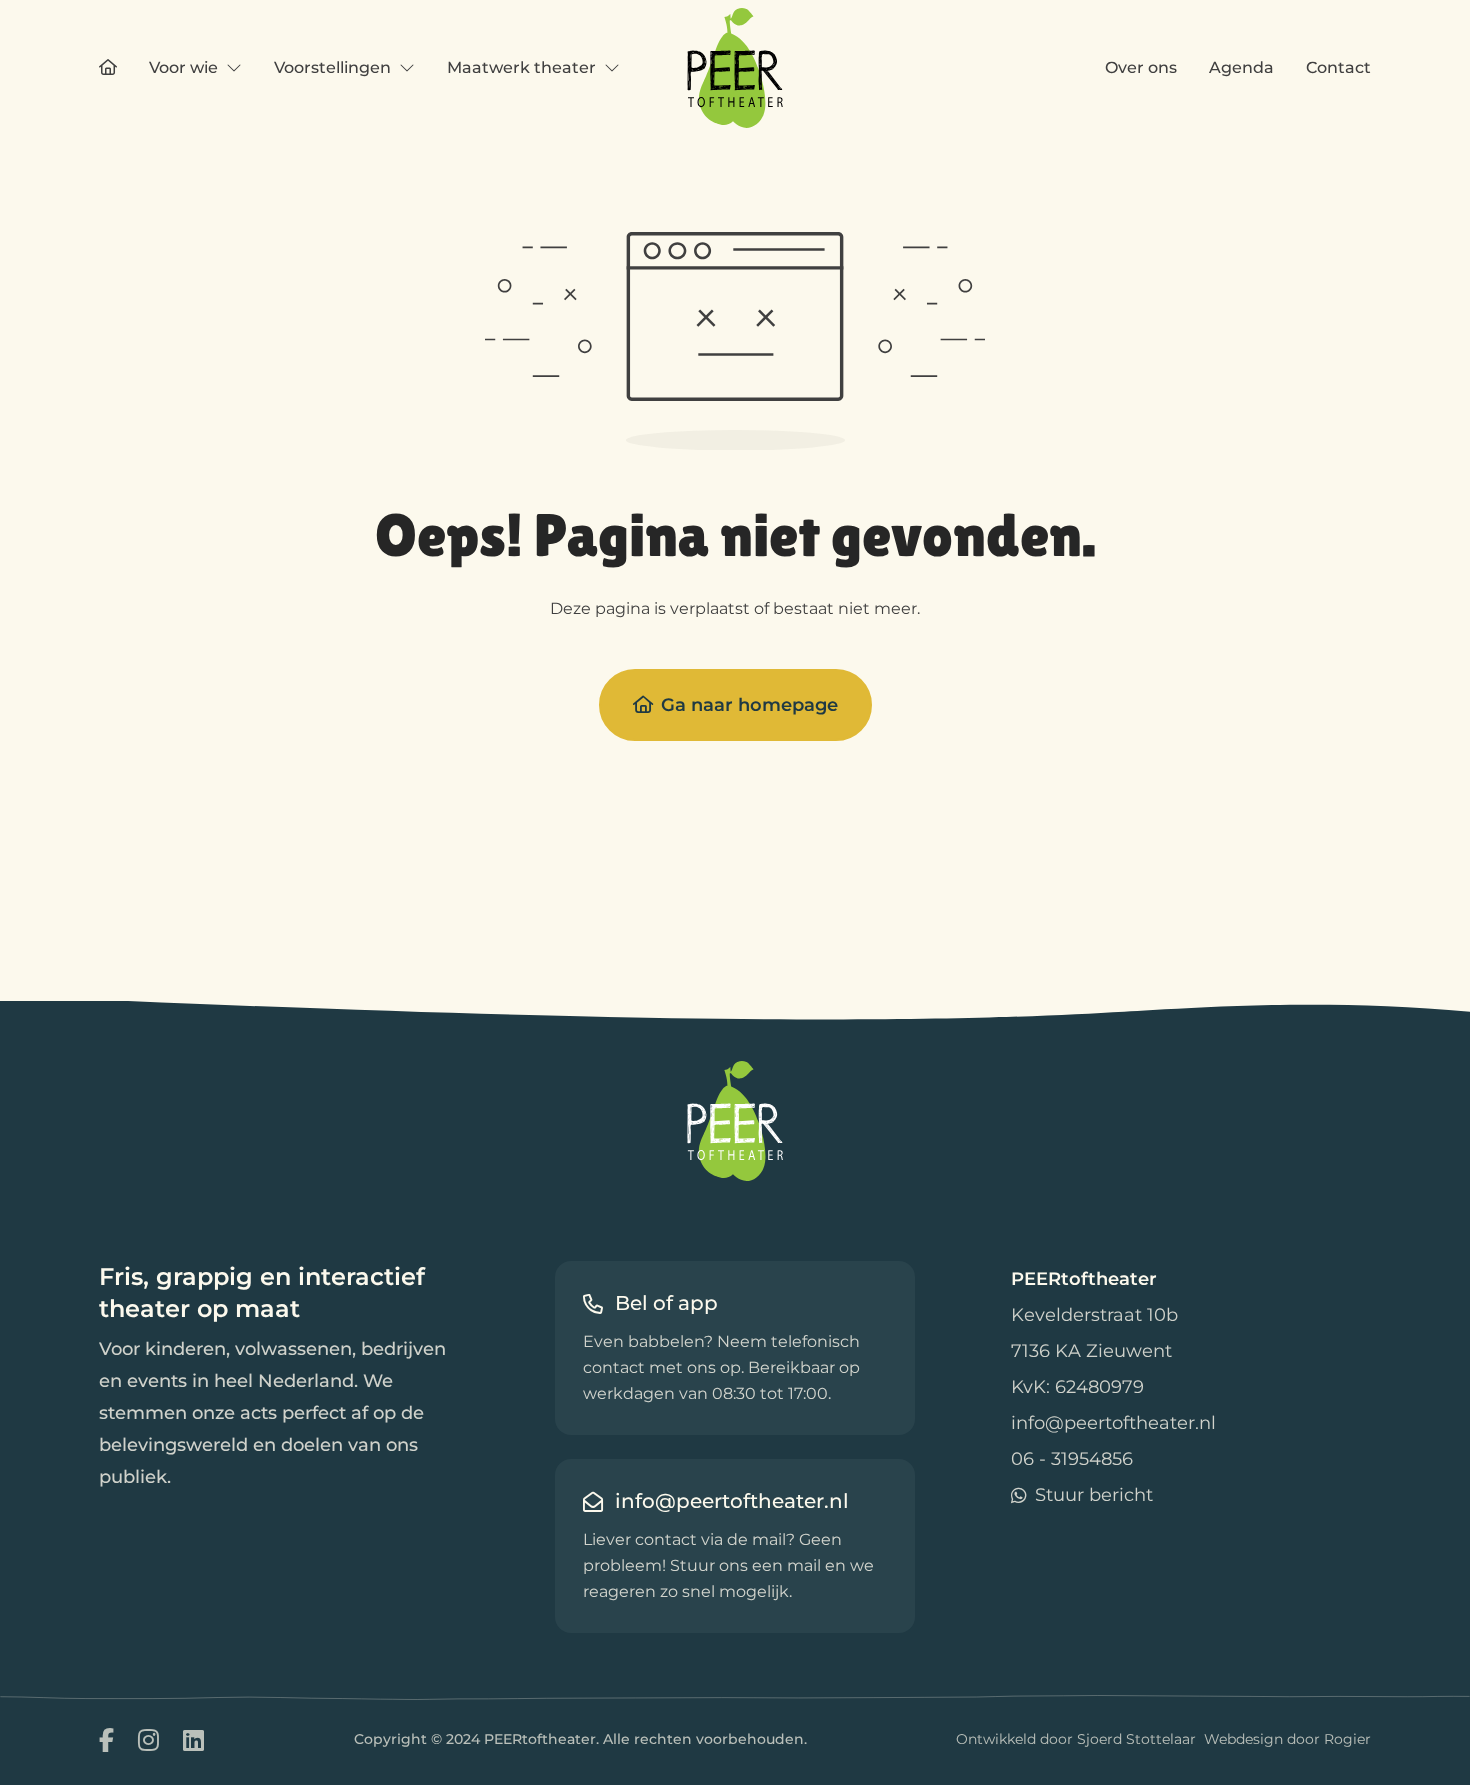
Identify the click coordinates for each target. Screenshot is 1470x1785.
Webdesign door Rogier (1287, 1739)
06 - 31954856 (1072, 1459)
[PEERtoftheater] (735, 68)
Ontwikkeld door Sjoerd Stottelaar (1076, 1739)
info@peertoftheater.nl (1113, 1423)
